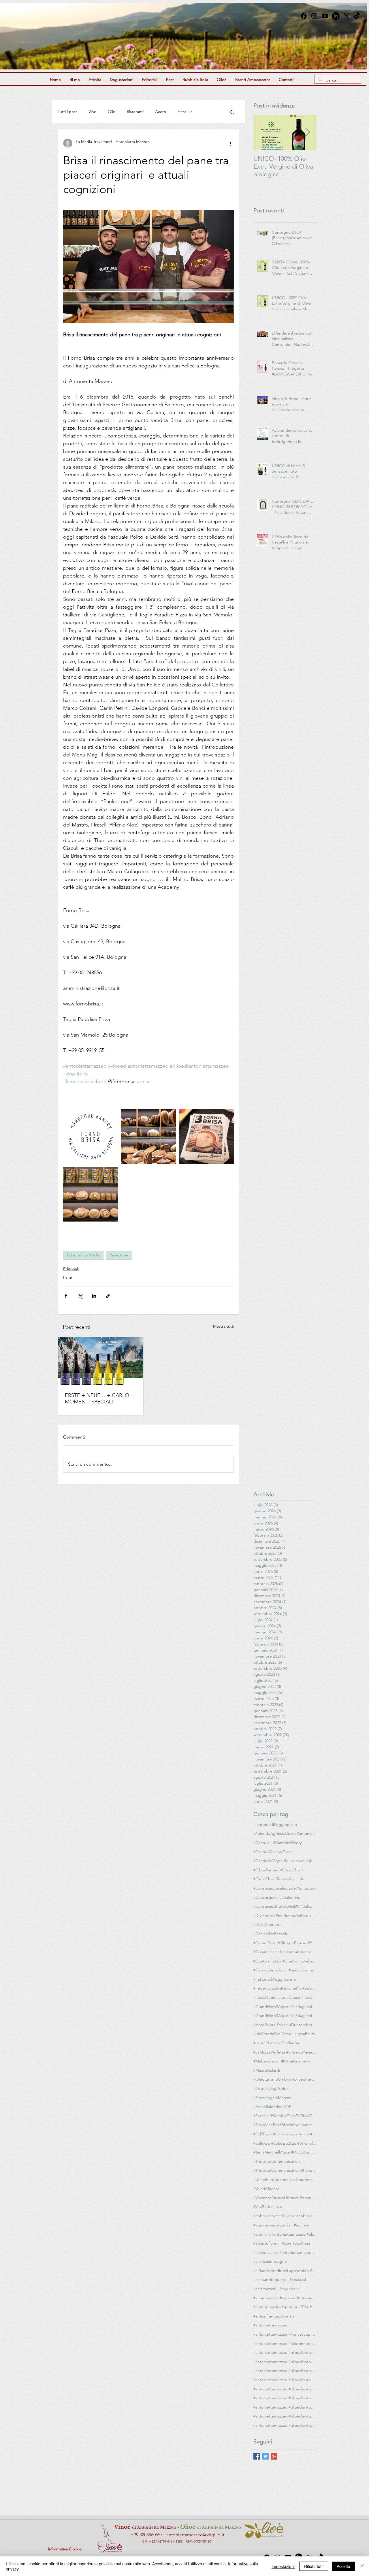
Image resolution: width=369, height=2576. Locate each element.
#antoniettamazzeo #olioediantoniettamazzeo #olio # (285, 2425)
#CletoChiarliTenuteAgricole (279, 1879)
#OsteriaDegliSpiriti (271, 2088)
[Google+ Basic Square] (274, 2456)
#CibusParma (265, 1870)
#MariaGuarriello (296, 2061)
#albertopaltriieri (296, 2243)
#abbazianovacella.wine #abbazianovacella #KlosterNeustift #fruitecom (285, 2216)
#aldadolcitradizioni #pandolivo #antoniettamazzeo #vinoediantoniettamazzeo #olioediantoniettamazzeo (285, 2271)
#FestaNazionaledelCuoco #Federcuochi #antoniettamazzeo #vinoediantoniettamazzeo (285, 1997)
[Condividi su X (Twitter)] (80, 1296)
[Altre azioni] (230, 143)
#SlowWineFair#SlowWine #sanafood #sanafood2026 (285, 2125)
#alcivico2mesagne (270, 2261)
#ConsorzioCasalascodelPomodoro (285, 1888)
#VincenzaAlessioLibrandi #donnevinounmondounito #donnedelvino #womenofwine (285, 2198)
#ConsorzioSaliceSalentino (277, 1897)
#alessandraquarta (270, 2279)
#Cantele (261, 1843)
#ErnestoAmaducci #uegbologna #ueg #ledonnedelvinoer (285, 1970)
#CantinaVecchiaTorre (273, 1852)
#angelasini (290, 2289)
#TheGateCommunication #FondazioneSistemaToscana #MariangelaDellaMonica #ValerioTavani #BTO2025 (285, 2170)
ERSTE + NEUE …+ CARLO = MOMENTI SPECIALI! (99, 1399)
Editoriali (71, 1269)
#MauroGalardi (267, 2070)
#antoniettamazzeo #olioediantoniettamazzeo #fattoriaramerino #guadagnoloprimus (285, 2380)
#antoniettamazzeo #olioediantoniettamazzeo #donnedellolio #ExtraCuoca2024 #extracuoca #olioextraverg (285, 2371)
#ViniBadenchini (268, 2207)
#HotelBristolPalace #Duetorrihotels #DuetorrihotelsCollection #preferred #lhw (285, 2025)
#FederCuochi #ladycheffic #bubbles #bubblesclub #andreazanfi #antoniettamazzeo (285, 1988)
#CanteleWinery (287, 1843)
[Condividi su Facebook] (66, 1296)
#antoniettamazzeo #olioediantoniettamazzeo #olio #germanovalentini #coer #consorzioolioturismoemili (285, 2407)
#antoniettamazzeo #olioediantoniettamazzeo (285, 2352)
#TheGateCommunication (277, 2161)
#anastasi (298, 2279)
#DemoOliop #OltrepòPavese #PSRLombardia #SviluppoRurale (285, 1943)
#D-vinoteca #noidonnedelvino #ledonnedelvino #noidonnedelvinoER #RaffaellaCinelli (285, 1916)
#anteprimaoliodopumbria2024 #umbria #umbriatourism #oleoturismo (285, 2307)
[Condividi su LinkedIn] (94, 1296)
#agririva (301, 2225)
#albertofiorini (266, 2243)
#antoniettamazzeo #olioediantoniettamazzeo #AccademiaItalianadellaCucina (285, 2362)
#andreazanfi (265, 2289)
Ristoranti (135, 112)
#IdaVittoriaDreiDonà (272, 2034)
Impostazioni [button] (283, 2566)
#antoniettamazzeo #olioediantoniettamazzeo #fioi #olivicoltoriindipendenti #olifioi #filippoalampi (285, 2389)
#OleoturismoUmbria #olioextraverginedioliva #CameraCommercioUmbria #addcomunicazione (285, 2079)
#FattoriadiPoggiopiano (275, 1979)
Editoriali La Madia (83, 1255)
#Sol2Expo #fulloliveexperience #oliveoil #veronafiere (285, 2134)
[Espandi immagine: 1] (149, 1136)
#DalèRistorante (268, 1924)
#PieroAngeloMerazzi (272, 2098)
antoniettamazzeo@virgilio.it (195, 2535)
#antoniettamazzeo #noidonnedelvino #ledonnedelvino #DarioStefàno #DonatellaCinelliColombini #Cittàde (285, 2343)
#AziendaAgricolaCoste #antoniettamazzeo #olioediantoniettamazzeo (285, 1833)
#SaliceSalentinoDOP (272, 2107)
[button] (232, 112)
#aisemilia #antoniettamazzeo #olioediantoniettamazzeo (285, 2234)
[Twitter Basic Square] (265, 2456)
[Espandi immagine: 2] (91, 1194)
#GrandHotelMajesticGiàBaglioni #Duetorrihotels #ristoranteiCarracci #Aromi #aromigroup (285, 2015)
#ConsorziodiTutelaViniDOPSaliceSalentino (285, 1906)
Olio (112, 112)
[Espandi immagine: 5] (206, 1136)
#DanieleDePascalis (271, 1934)
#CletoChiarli (292, 1870)
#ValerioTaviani (266, 2189)
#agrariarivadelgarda (272, 2225)
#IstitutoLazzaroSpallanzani (277, 2043)
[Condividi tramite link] (108, 1296)
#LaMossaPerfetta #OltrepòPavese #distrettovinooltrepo (285, 2052)
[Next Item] (308, 132)
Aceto (161, 112)
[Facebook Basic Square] (257, 2456)
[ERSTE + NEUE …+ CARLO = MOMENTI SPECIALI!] (101, 1361)
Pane (68, 1277)
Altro (182, 112)
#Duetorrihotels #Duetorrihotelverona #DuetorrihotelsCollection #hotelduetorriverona (285, 1961)
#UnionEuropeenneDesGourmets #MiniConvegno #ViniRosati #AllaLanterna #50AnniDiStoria (285, 2179)
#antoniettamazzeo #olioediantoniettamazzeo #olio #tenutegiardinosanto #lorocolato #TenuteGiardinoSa (285, 2416)
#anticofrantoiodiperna (274, 2316)
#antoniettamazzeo (270, 2325)
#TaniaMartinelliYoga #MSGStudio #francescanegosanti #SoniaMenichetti (285, 2152)
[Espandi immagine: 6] (91, 1136)
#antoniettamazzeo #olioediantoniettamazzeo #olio (285, 2398)
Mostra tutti (224, 1326)
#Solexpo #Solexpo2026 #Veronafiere (285, 2143)
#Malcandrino (266, 2061)
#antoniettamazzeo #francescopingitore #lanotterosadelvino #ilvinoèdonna (285, 2334)
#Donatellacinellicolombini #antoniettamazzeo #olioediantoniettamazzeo (285, 1952)
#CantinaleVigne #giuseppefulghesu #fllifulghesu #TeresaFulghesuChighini (285, 1861)
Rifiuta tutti (314, 2566)
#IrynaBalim (305, 2034)
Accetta (343, 2566)
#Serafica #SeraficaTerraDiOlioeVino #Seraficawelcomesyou (285, 2116)
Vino (92, 112)
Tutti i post (67, 112)
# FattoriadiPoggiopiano (275, 1824)
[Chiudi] (362, 2566)
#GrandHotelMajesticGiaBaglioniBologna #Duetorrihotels (285, 2007)
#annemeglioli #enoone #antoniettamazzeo (285, 2298)
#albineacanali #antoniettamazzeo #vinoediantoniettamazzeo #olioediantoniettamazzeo (285, 2252)
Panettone (119, 1255)
